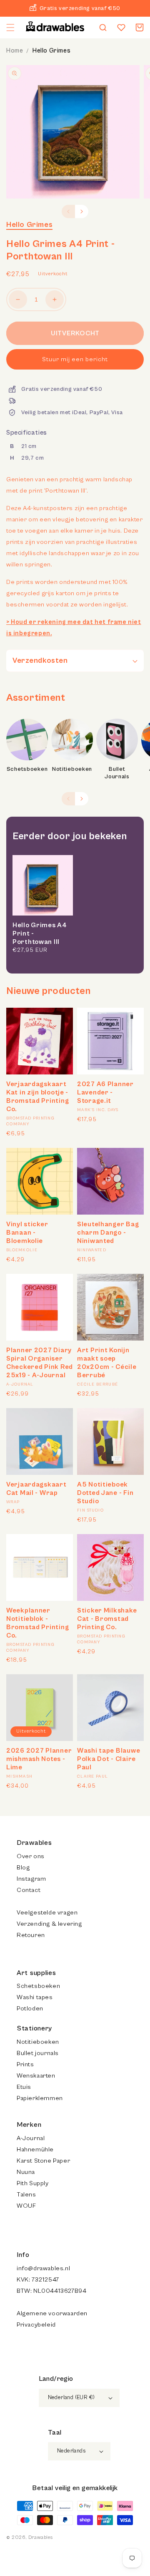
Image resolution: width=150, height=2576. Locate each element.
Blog (23, 1868)
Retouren (31, 1935)
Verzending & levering (49, 1924)
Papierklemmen (40, 2098)
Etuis (24, 2087)
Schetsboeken (27, 769)
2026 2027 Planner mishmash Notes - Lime (39, 1759)
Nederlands (71, 2451)
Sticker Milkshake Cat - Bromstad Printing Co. (107, 1619)
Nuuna (26, 2172)
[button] (10, 28)
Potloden (30, 2009)
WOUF (26, 2206)
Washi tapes (35, 1997)
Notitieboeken (72, 769)
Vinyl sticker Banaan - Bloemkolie (27, 1233)
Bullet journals (38, 2053)
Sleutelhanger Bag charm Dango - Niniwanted (108, 1233)
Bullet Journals (117, 773)
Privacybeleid (36, 2325)
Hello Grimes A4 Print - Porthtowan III (40, 933)
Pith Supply (33, 2183)
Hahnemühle (35, 2150)
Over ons (31, 1856)
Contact (29, 1890)
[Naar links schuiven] (68, 211)
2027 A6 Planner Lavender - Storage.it (105, 1092)
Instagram (31, 1879)
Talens (26, 2195)
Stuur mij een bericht (75, 359)
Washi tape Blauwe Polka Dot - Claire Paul (109, 1759)
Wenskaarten (36, 2076)
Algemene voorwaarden (52, 2313)
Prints (25, 2064)
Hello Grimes (51, 51)
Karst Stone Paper (43, 2161)
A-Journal (31, 2138)
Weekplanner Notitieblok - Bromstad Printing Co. (37, 1623)
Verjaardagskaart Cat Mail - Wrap (36, 1489)
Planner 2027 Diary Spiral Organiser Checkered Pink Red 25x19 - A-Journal (40, 1363)
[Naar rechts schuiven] (82, 211)
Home (15, 51)
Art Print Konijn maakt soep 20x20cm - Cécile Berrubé (107, 1363)
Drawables (40, 2537)
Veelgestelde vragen (47, 1913)
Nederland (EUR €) (71, 2398)
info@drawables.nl (43, 2268)
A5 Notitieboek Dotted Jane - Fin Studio (105, 1493)
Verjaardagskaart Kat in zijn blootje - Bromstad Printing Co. (37, 1097)
